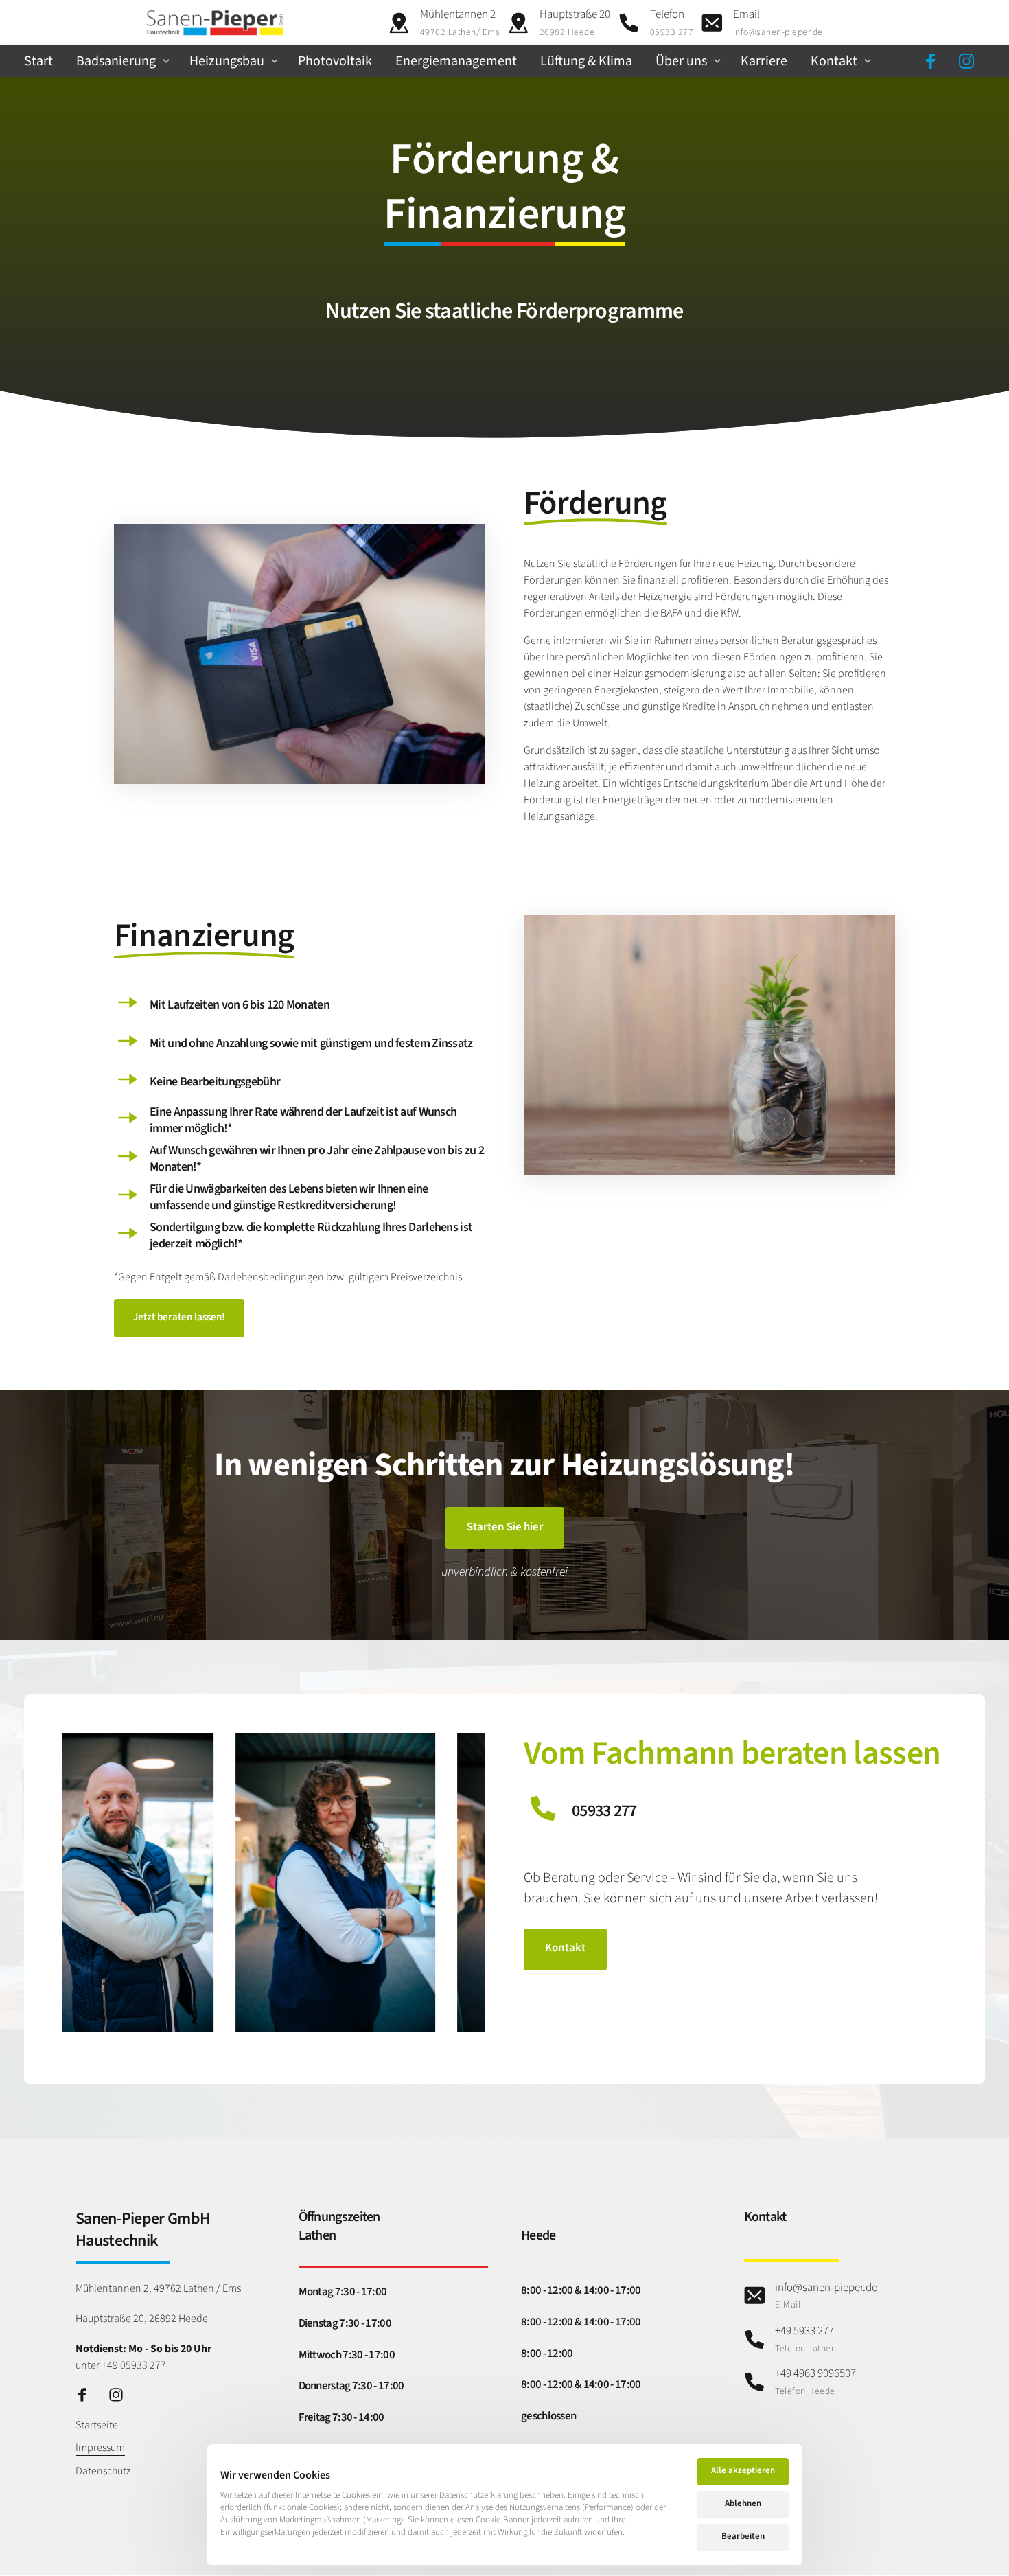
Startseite (97, 2425)
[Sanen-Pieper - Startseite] (215, 23)
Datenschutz (103, 2471)
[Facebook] (936, 61)
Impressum (100, 2448)
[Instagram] (972, 61)
